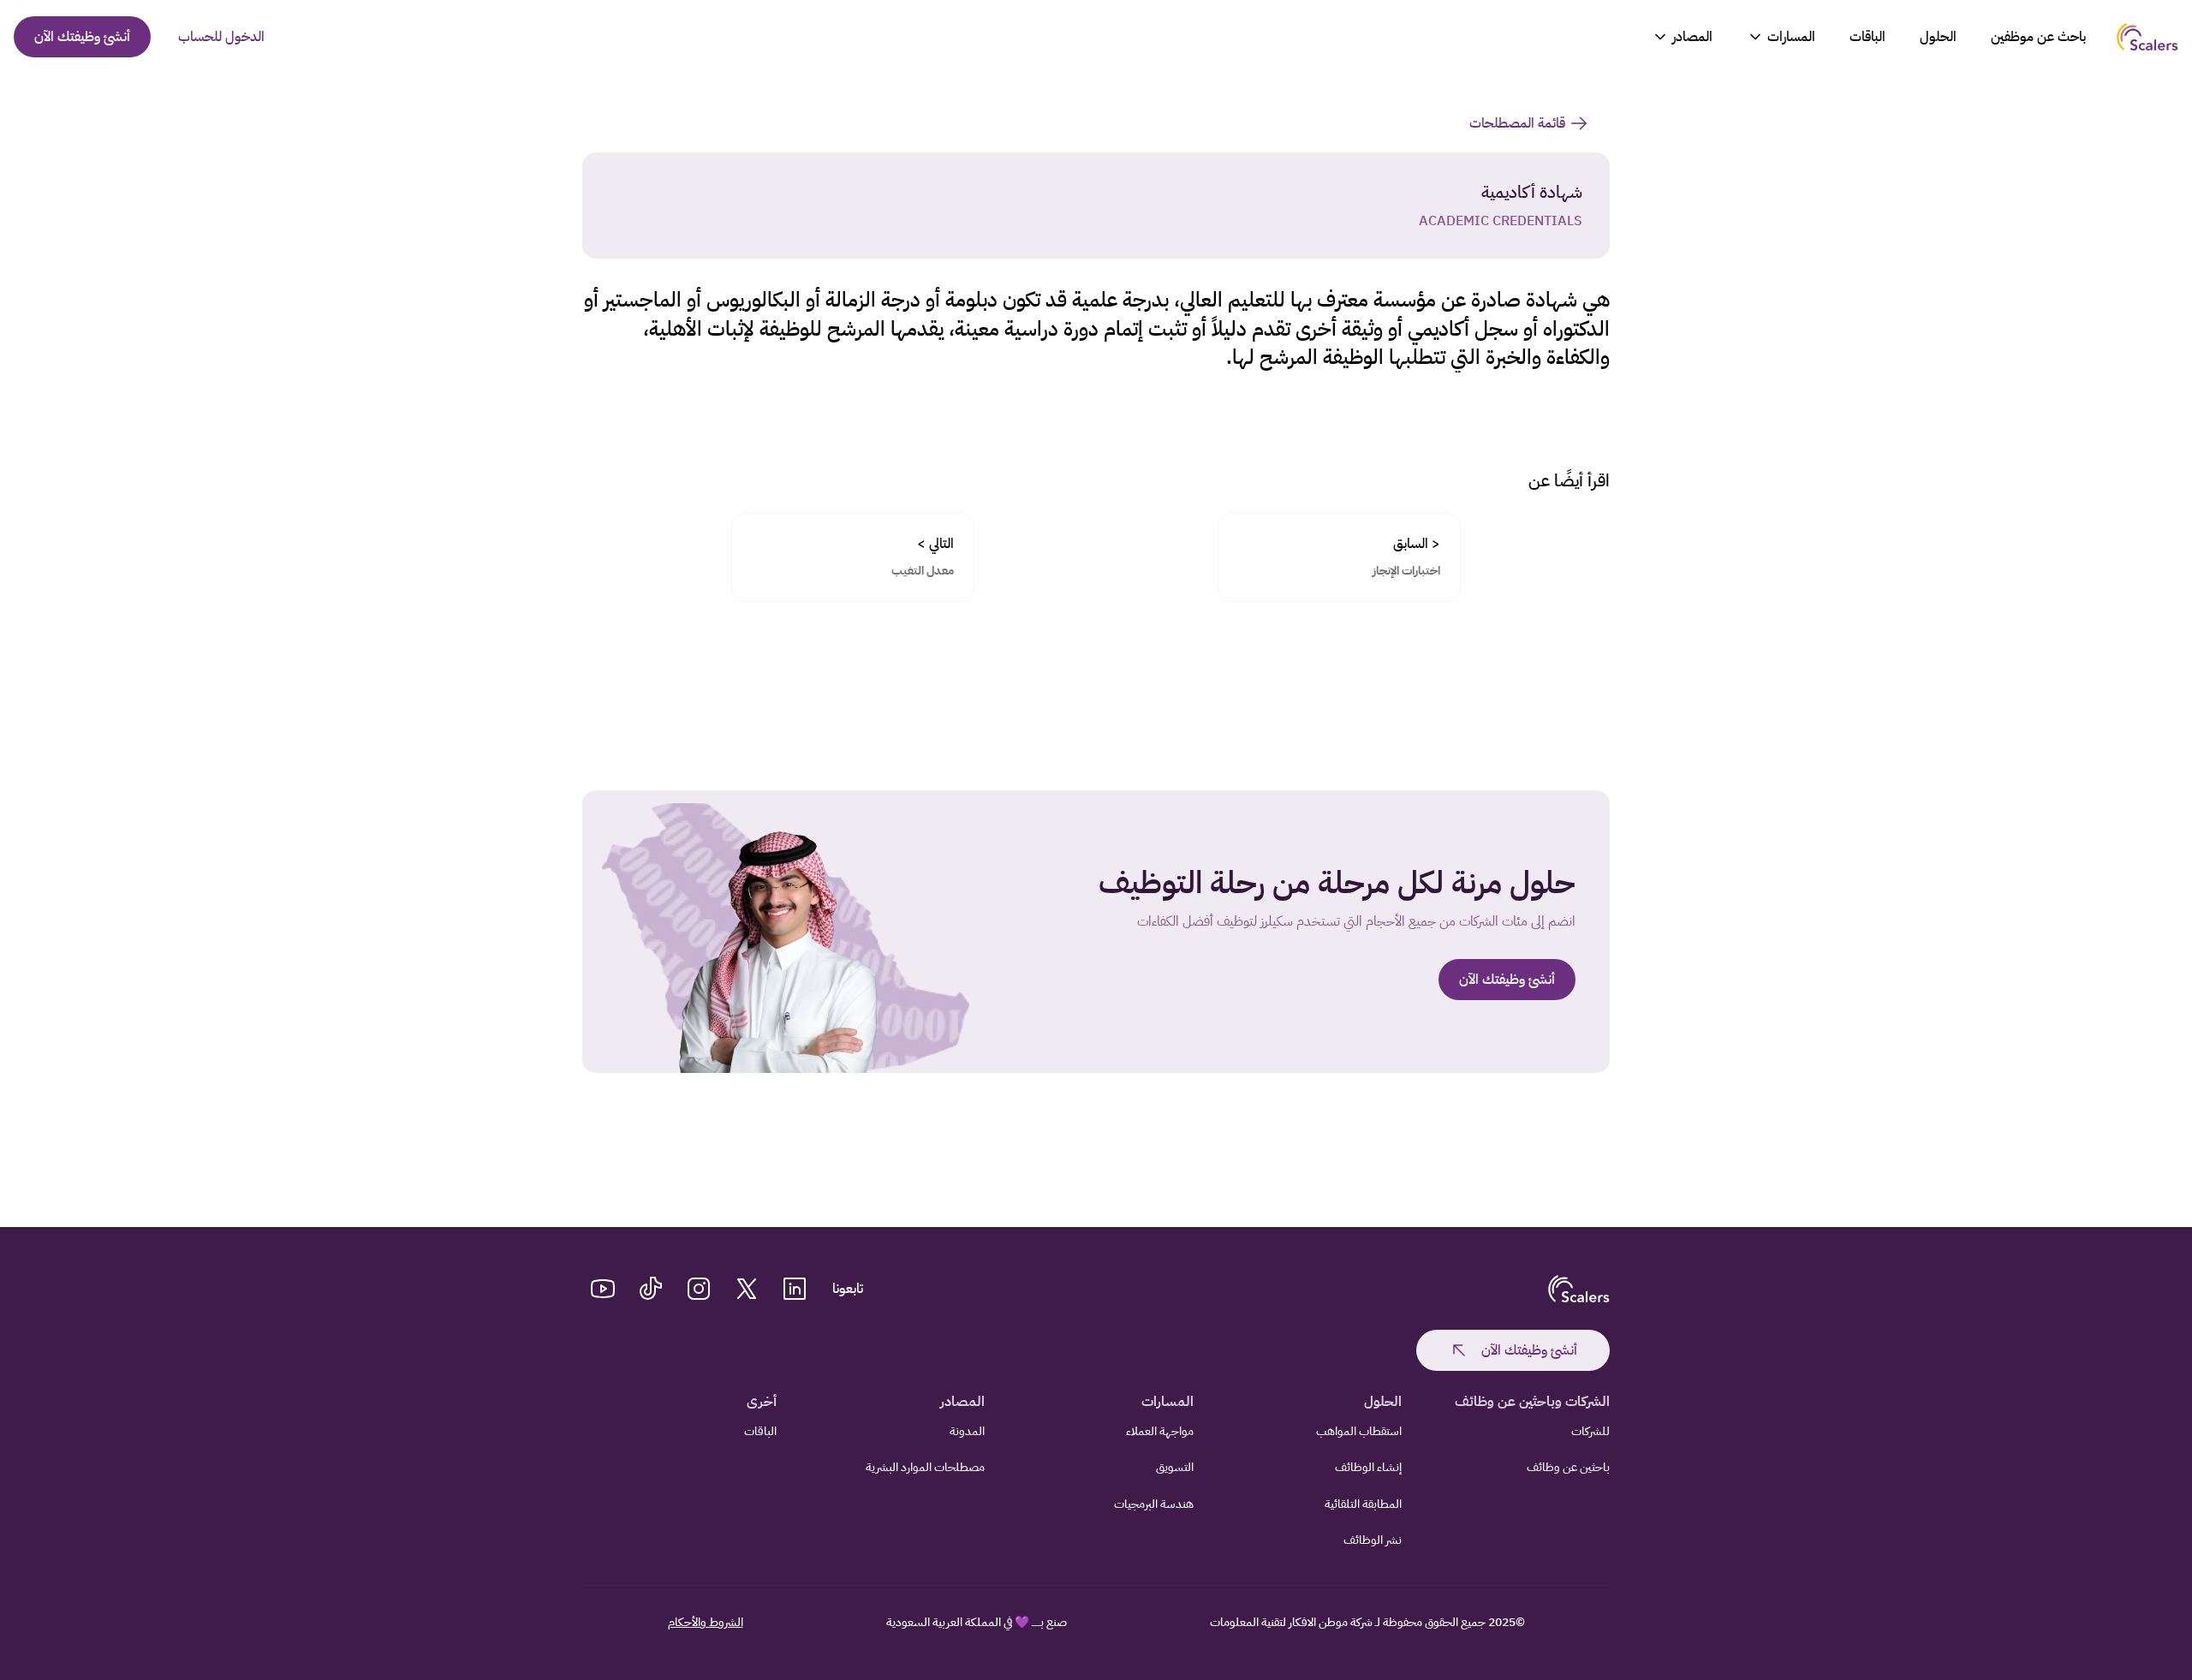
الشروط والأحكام (706, 1622)
